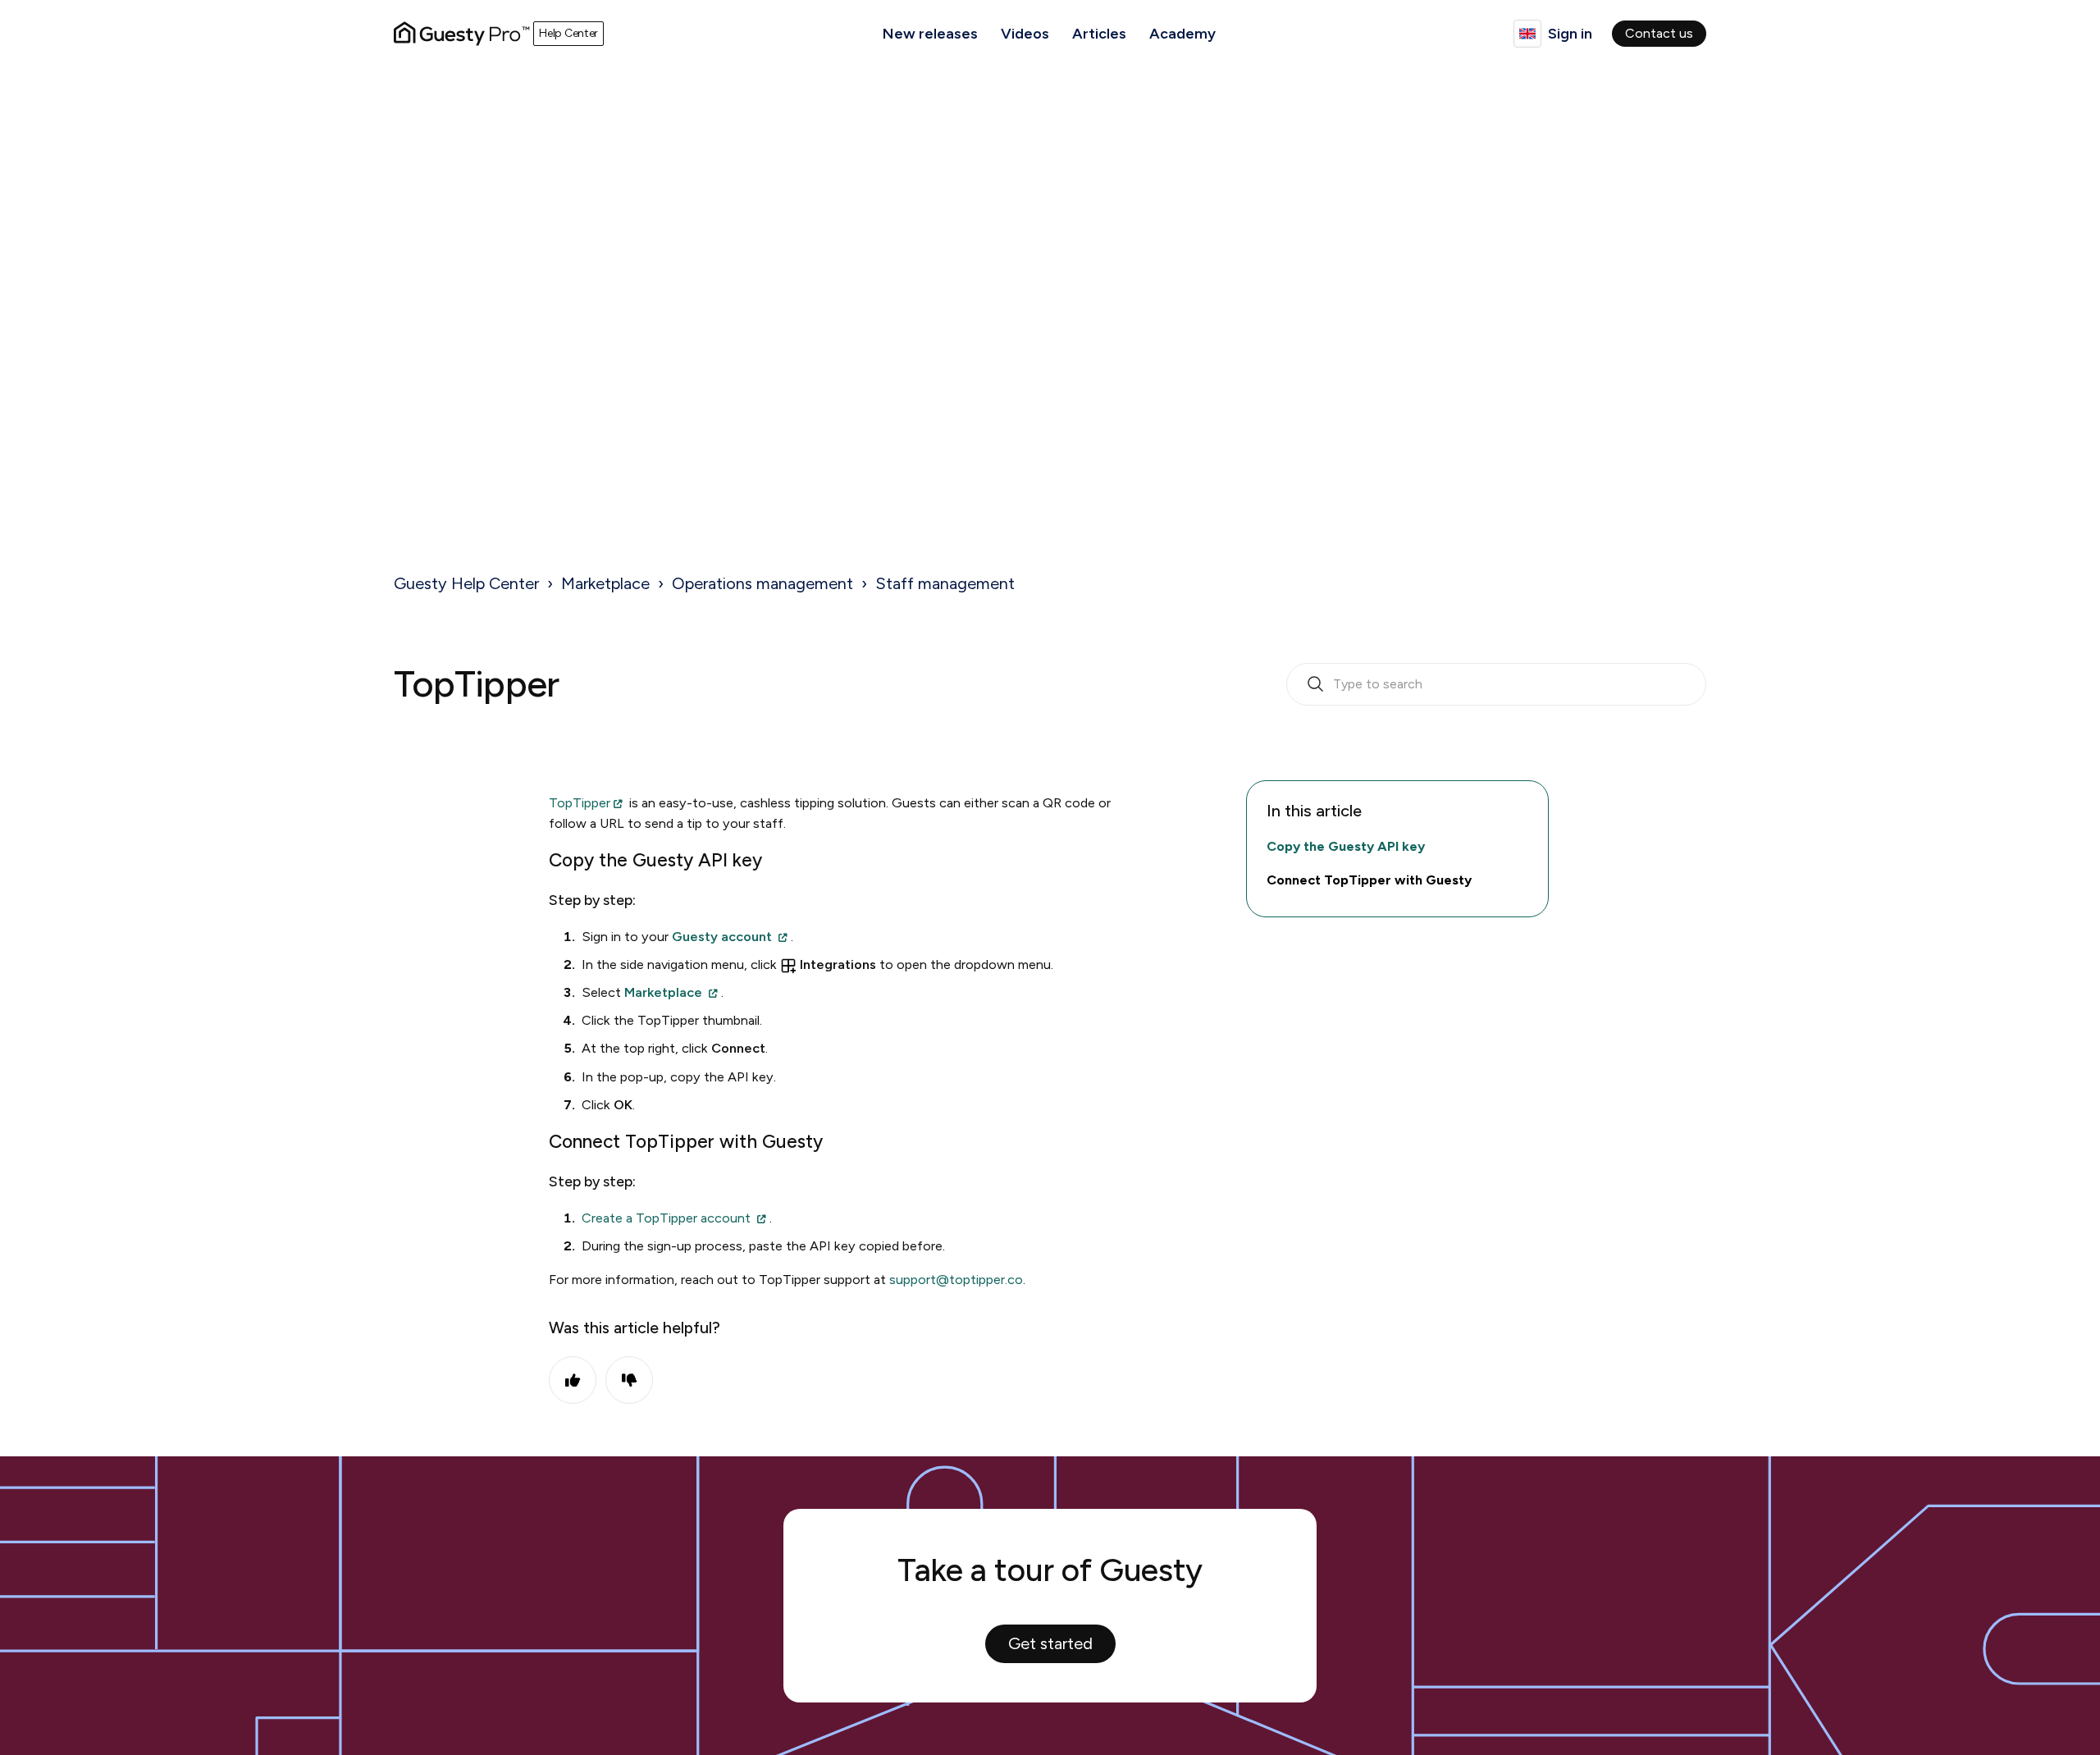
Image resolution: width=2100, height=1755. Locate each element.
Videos (1025, 34)
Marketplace (605, 583)
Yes (573, 1380)
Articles (1099, 34)
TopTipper (580, 803)
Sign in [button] (1570, 34)
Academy (1182, 34)
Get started (1050, 1643)
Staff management (945, 583)
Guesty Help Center (466, 583)
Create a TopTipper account (666, 1218)
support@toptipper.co (956, 1280)
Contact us (1659, 33)
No (629, 1380)
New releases (930, 34)
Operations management (762, 583)
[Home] (462, 34)
